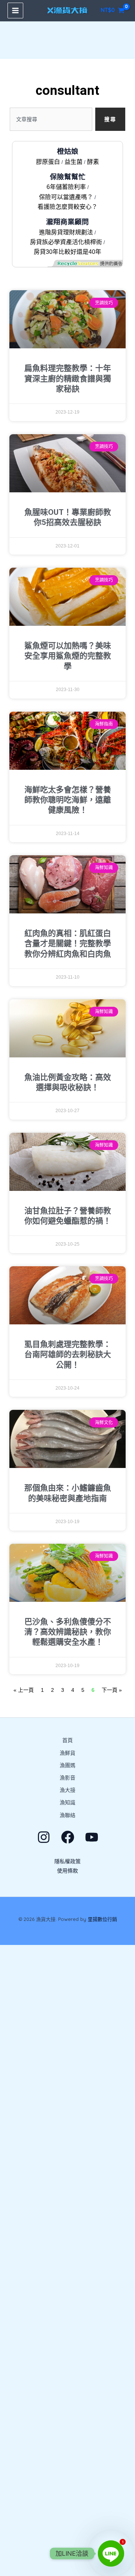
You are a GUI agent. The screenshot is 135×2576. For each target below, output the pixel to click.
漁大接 (67, 1790)
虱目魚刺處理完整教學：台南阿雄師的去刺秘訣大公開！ (68, 1355)
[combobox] (51, 119)
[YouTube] (92, 1837)
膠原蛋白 (48, 162)
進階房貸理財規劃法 (66, 232)
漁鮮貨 (67, 1753)
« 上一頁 (24, 1690)
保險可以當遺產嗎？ (66, 197)
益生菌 (73, 162)
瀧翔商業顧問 (67, 222)
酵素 (93, 162)
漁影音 (67, 1778)
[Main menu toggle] (15, 10)
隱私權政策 (67, 1861)
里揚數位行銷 (102, 1919)
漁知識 (67, 1802)
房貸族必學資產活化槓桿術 (66, 242)
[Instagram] (44, 1837)
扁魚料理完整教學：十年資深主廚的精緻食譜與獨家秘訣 (68, 379)
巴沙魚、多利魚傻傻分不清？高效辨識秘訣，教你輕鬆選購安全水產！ (68, 1632)
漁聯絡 (67, 1815)
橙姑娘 (68, 151)
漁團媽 (67, 1765)
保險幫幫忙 (68, 177)
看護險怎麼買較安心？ (67, 207)
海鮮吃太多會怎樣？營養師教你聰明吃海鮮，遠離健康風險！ (68, 800)
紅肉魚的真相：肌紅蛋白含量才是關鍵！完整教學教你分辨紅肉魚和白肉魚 (68, 944)
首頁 (67, 1740)
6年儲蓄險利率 (66, 187)
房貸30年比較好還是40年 (67, 252)
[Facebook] (68, 1837)
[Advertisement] (67, 2260)
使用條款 (67, 1871)
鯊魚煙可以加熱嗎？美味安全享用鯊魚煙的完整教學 (68, 656)
